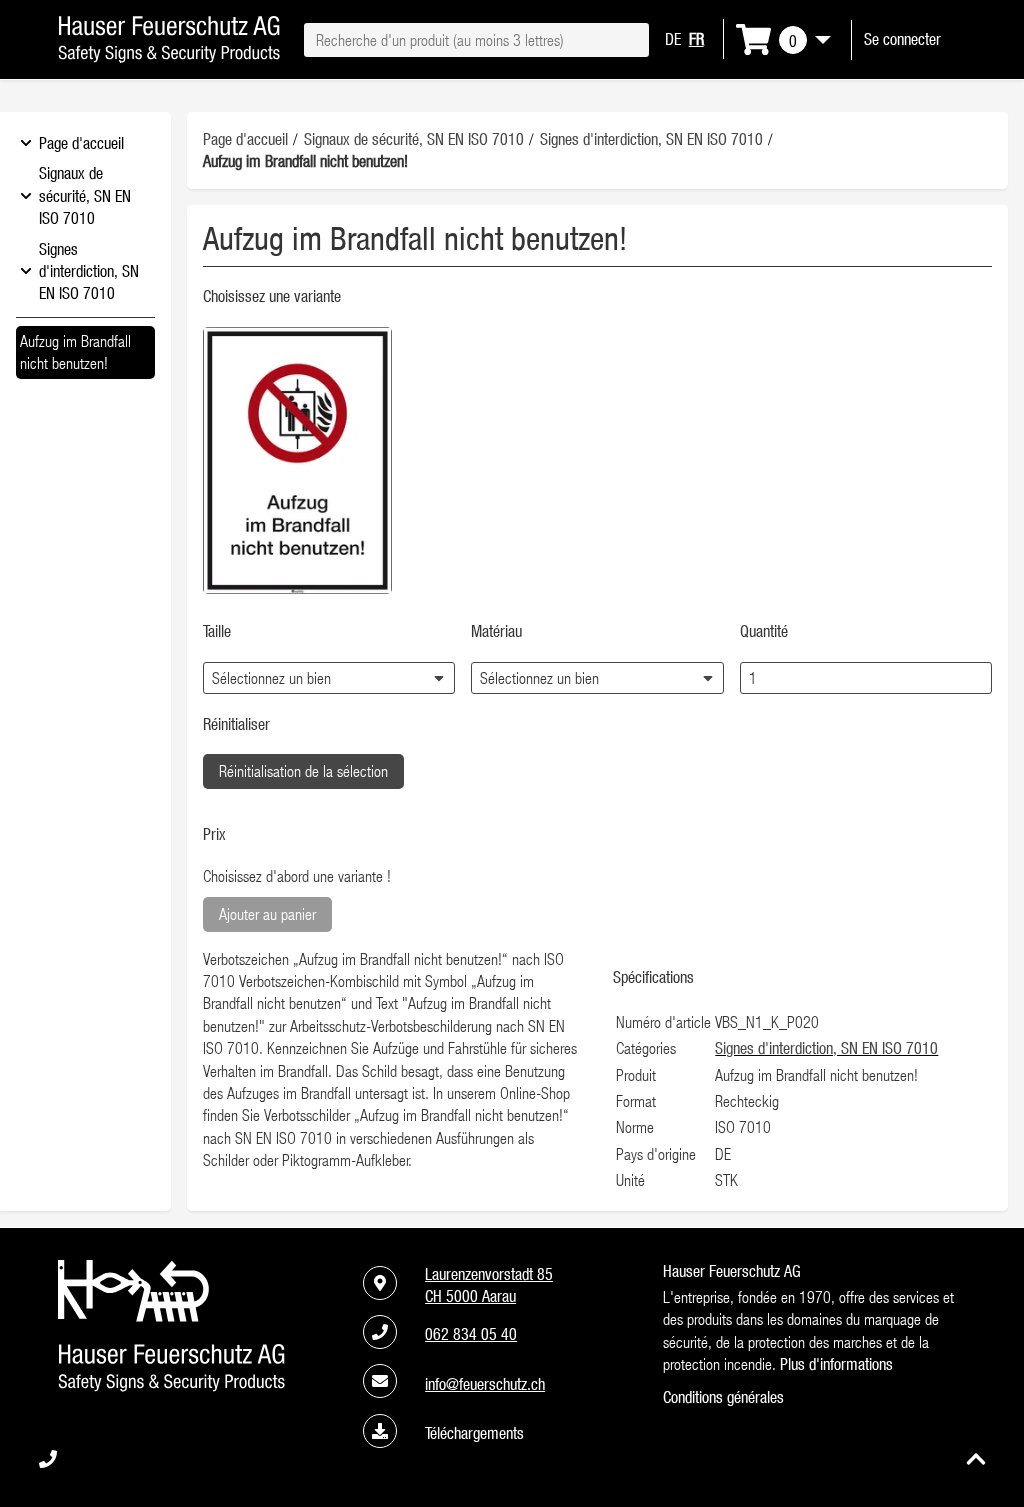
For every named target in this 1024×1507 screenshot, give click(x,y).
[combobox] (476, 40)
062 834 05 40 (471, 1334)
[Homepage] (169, 57)
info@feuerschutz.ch (485, 1384)
